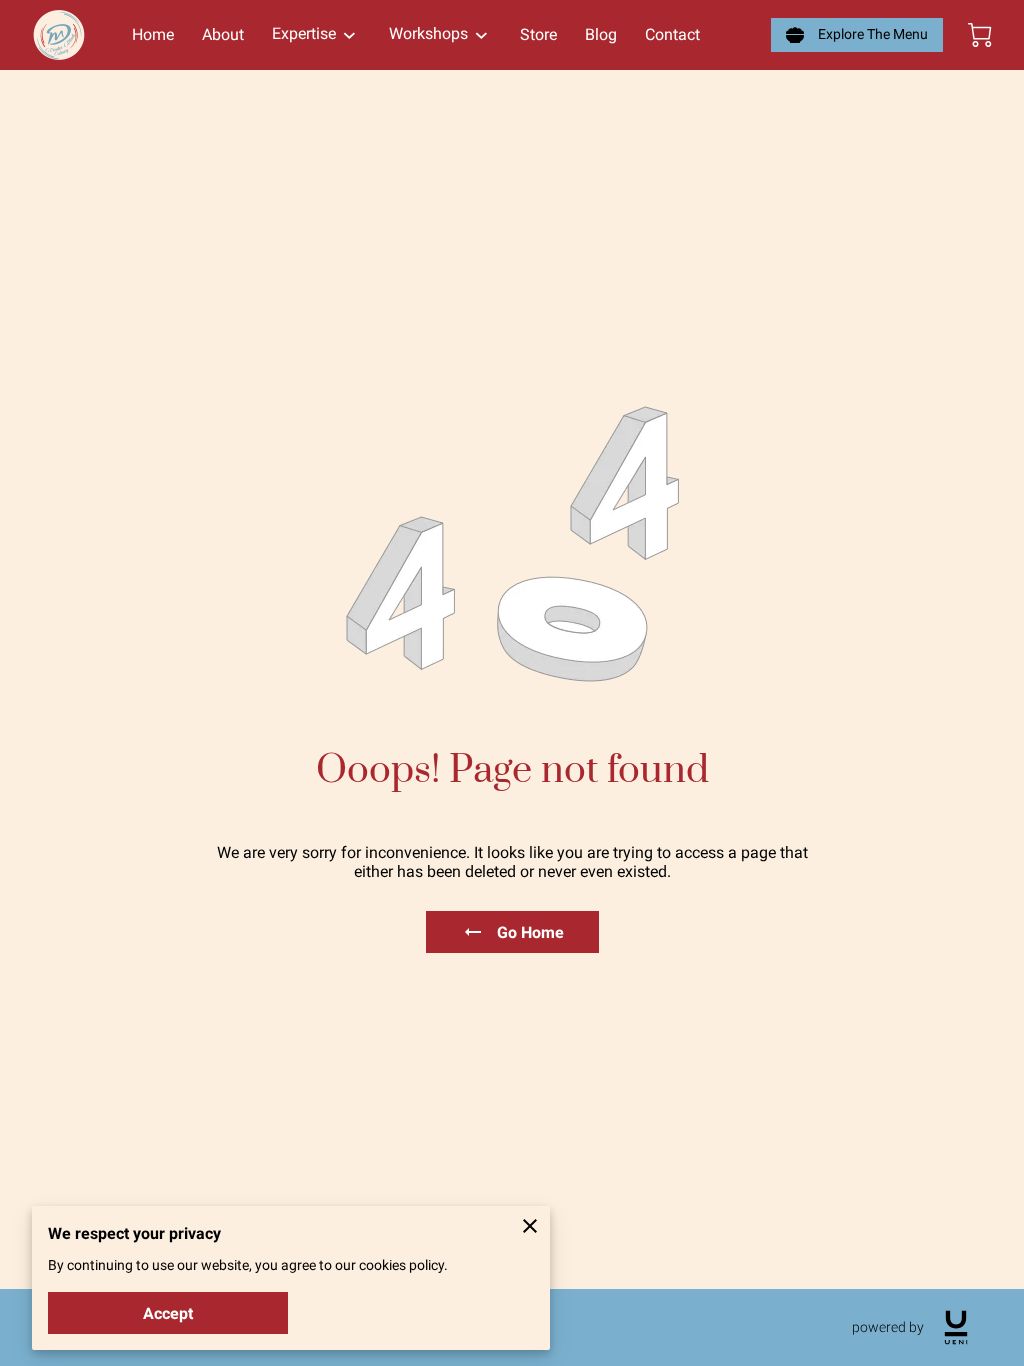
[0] (980, 35)
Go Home (530, 932)
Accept (168, 1313)
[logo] (956, 1327)
